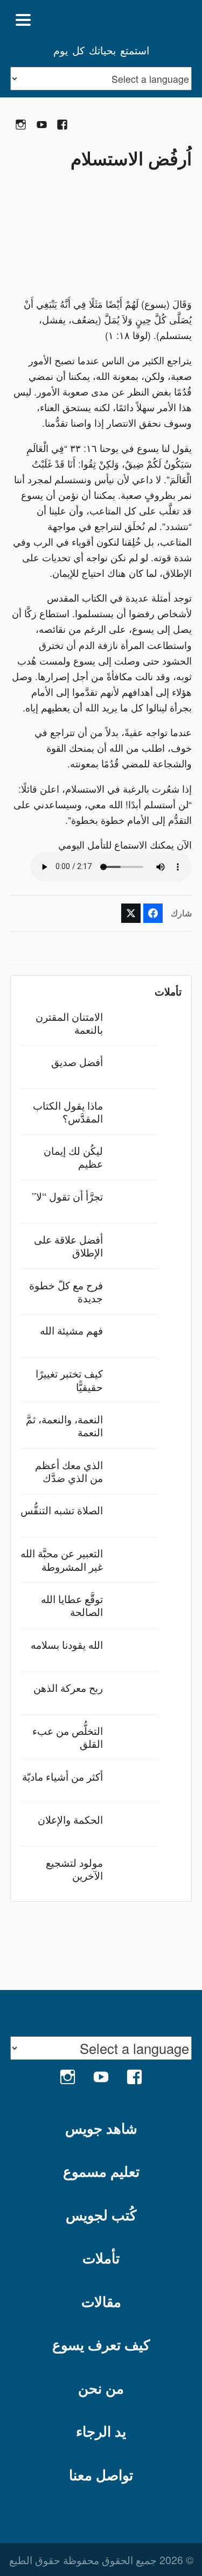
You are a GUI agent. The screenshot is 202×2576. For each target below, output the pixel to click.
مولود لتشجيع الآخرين (74, 1869)
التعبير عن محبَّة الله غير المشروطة (62, 1559)
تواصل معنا (101, 2475)
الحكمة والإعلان (70, 1819)
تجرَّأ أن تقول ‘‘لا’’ (67, 1196)
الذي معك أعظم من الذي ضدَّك (69, 1471)
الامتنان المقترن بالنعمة (69, 1023)
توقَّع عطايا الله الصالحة (72, 1605)
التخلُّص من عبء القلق (68, 1737)
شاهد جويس (101, 2128)
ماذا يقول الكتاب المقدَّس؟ (68, 1111)
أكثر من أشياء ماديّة (62, 1776)
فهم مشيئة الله (71, 1330)
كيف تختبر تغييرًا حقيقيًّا (69, 1379)
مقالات (101, 2301)
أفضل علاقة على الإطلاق (68, 1245)
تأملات (101, 2258)
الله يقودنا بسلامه (67, 1644)
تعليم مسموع (101, 2171)
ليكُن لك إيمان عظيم (73, 1157)
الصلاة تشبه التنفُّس (62, 1510)
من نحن (101, 2388)
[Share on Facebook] (153, 913)
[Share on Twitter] (131, 913)
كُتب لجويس (101, 2215)
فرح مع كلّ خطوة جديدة (66, 1291)
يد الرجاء (101, 2431)
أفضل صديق (77, 1061)
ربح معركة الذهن (68, 1687)
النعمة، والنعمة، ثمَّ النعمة (64, 1425)
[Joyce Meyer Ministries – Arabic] (140, 20)
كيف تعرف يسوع (101, 2344)
